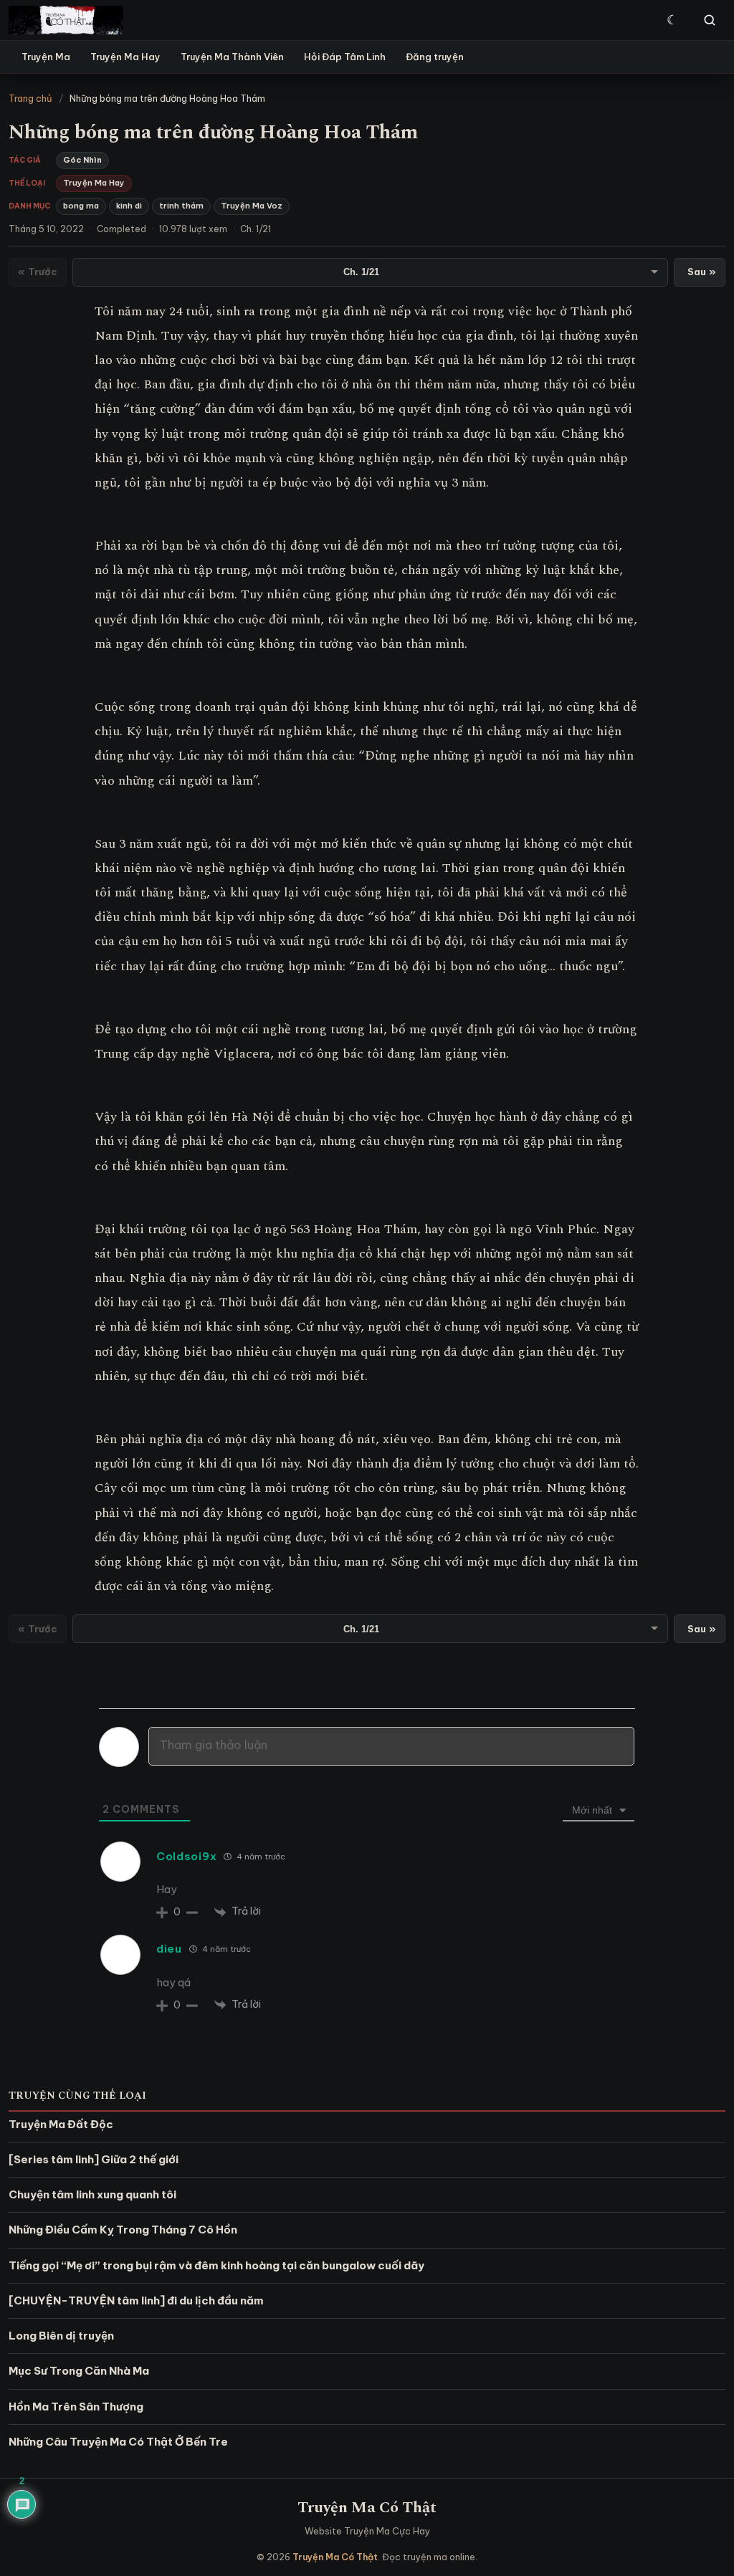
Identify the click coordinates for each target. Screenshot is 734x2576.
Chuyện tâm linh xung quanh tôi (92, 2194)
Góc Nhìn (82, 160)
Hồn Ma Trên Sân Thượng (76, 2407)
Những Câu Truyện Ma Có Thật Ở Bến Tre (118, 2442)
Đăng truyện (435, 57)
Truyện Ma (46, 57)
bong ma (81, 206)
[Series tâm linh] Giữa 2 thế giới (94, 2159)
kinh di (129, 206)
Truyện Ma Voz (252, 206)
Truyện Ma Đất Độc (61, 2124)
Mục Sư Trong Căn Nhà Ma (79, 2371)
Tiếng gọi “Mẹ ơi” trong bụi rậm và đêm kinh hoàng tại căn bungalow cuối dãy (216, 2265)
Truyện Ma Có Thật (367, 2508)
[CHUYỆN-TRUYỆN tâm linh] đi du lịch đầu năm (136, 2300)
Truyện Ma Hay (125, 57)
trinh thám (181, 206)
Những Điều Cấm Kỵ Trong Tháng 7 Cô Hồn (123, 2230)
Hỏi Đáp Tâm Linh (345, 57)
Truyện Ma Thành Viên (232, 57)
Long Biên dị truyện (61, 2336)
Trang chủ (30, 98)
